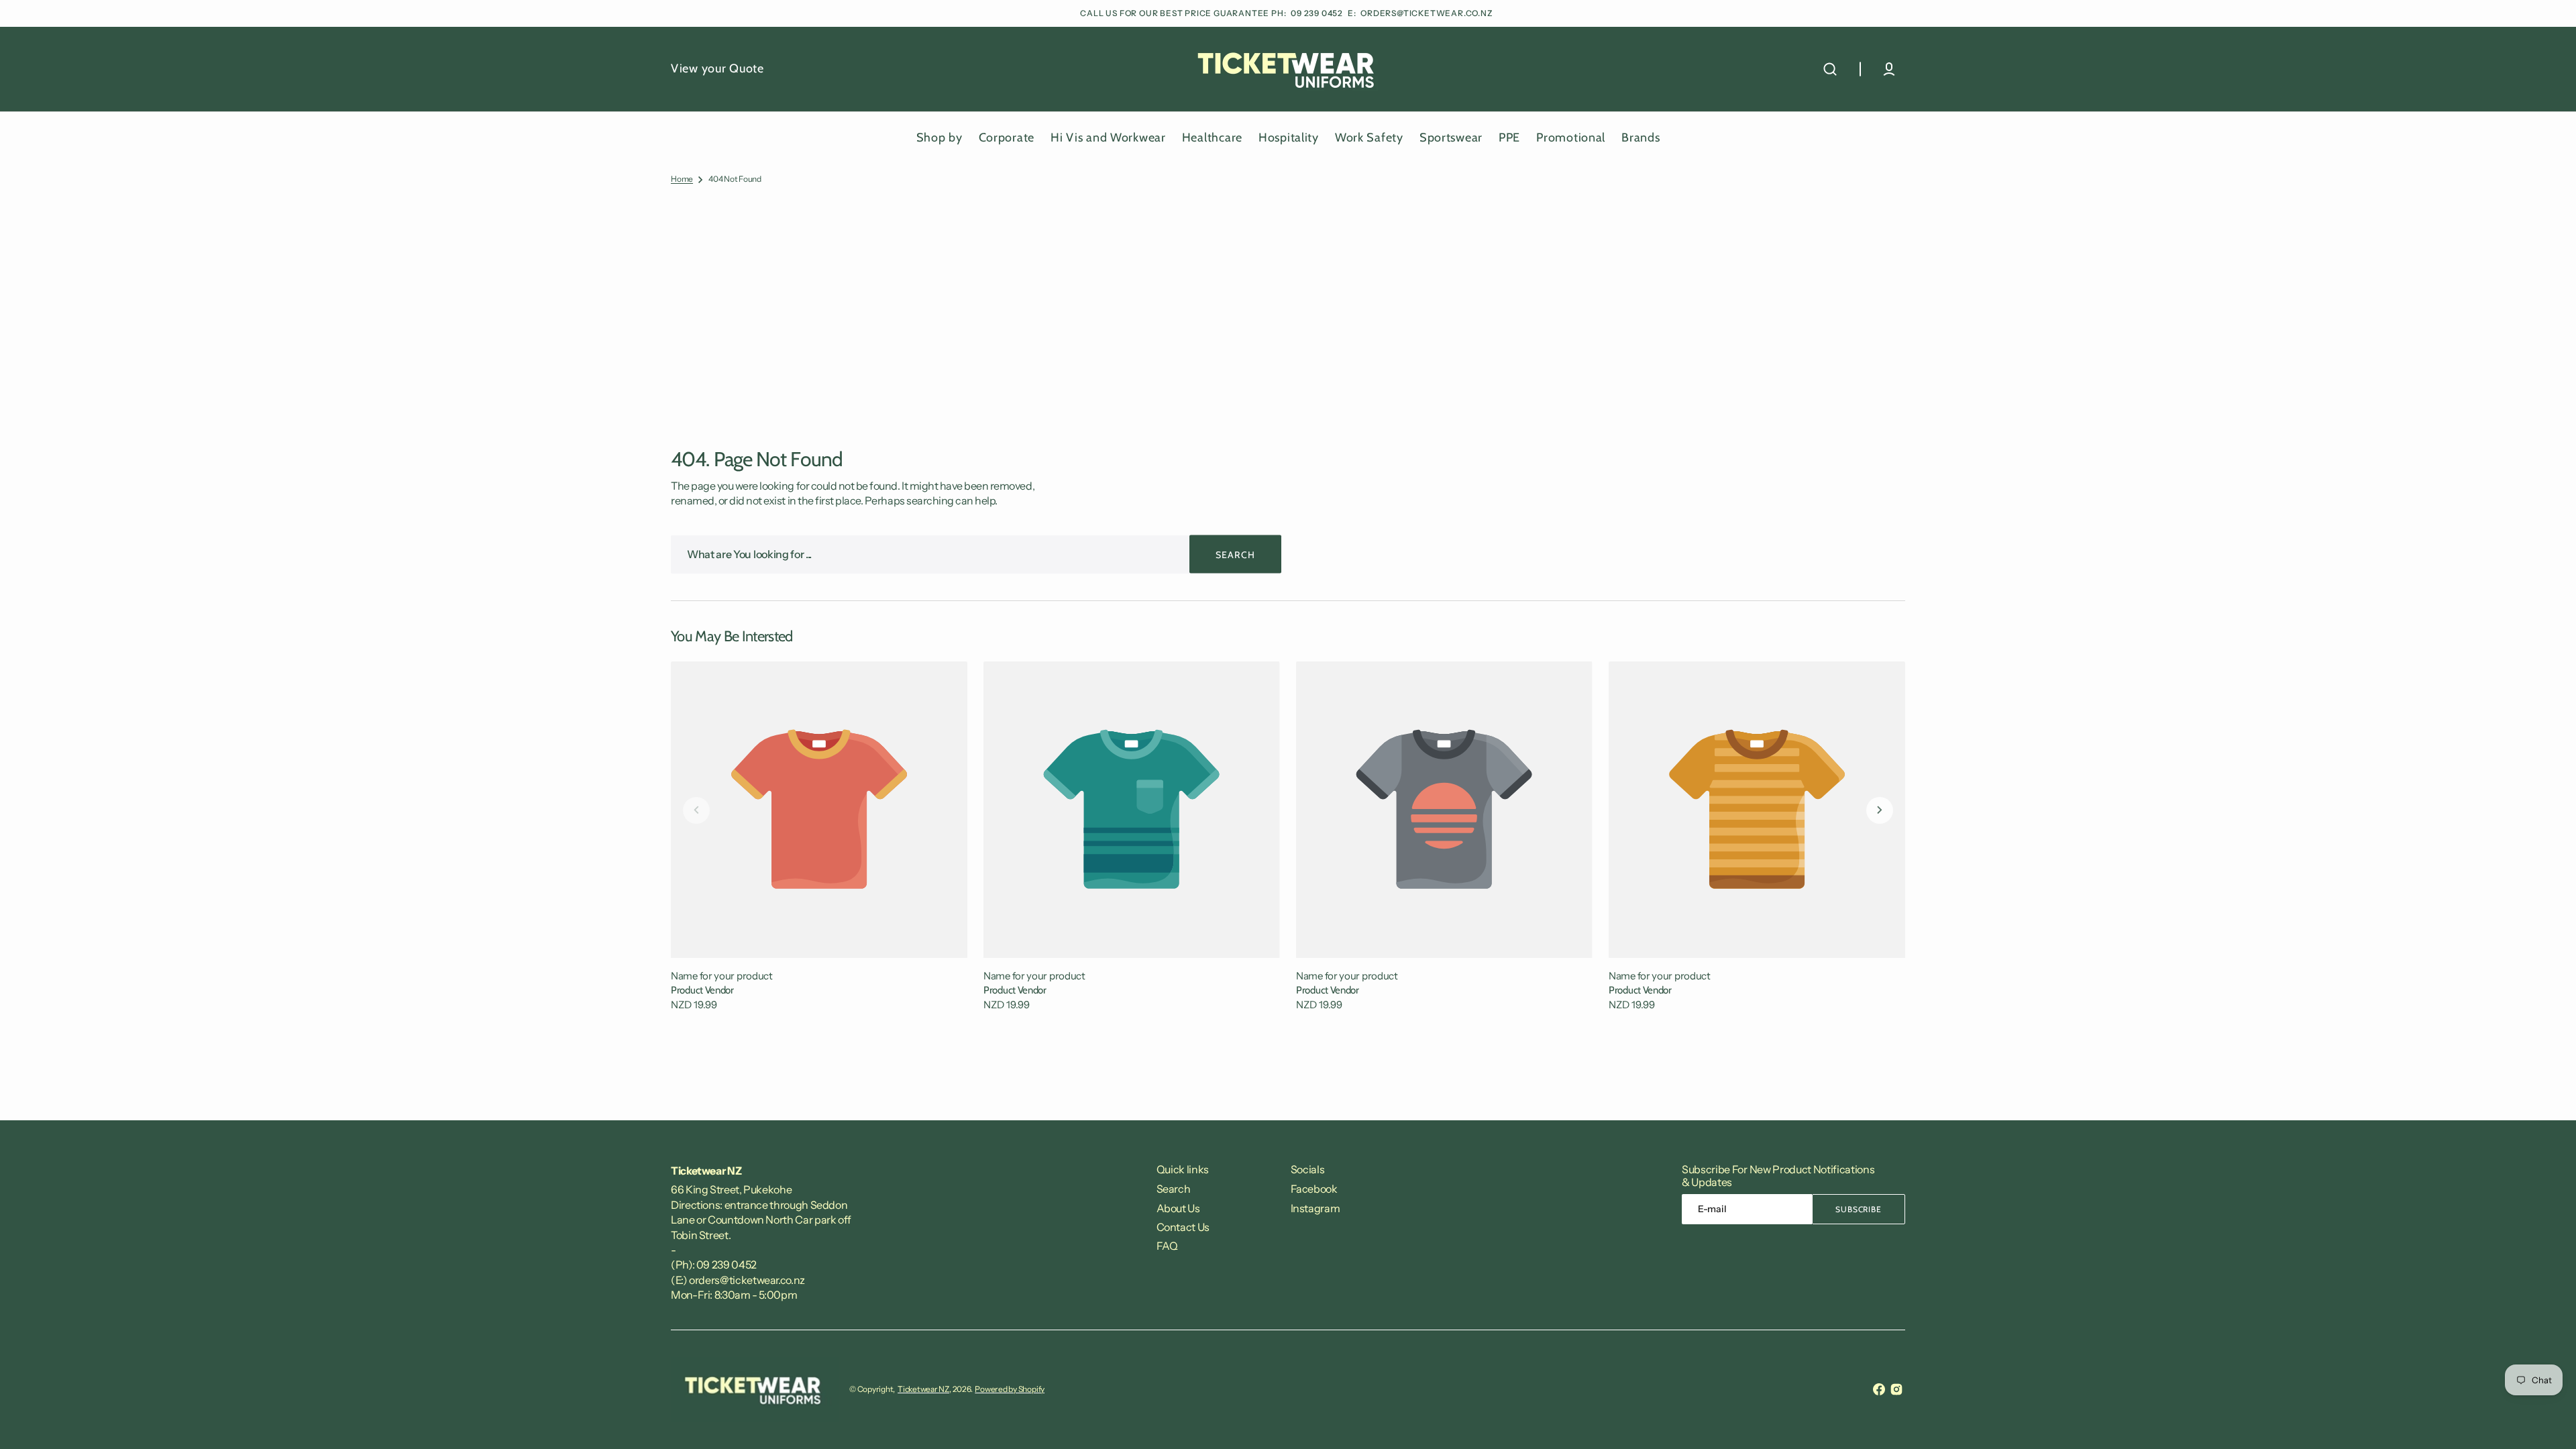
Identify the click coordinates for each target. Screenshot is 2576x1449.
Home (682, 179)
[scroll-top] (2547, 1420)
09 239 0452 (1318, 13)
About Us (1178, 1208)
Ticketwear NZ (923, 1389)
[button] (1830, 69)
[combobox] (976, 554)
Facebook (1314, 1189)
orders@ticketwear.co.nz (1427, 13)
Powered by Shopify (1010, 1389)
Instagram (1316, 1208)
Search (1174, 1189)
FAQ (1167, 1246)
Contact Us (1183, 1227)
